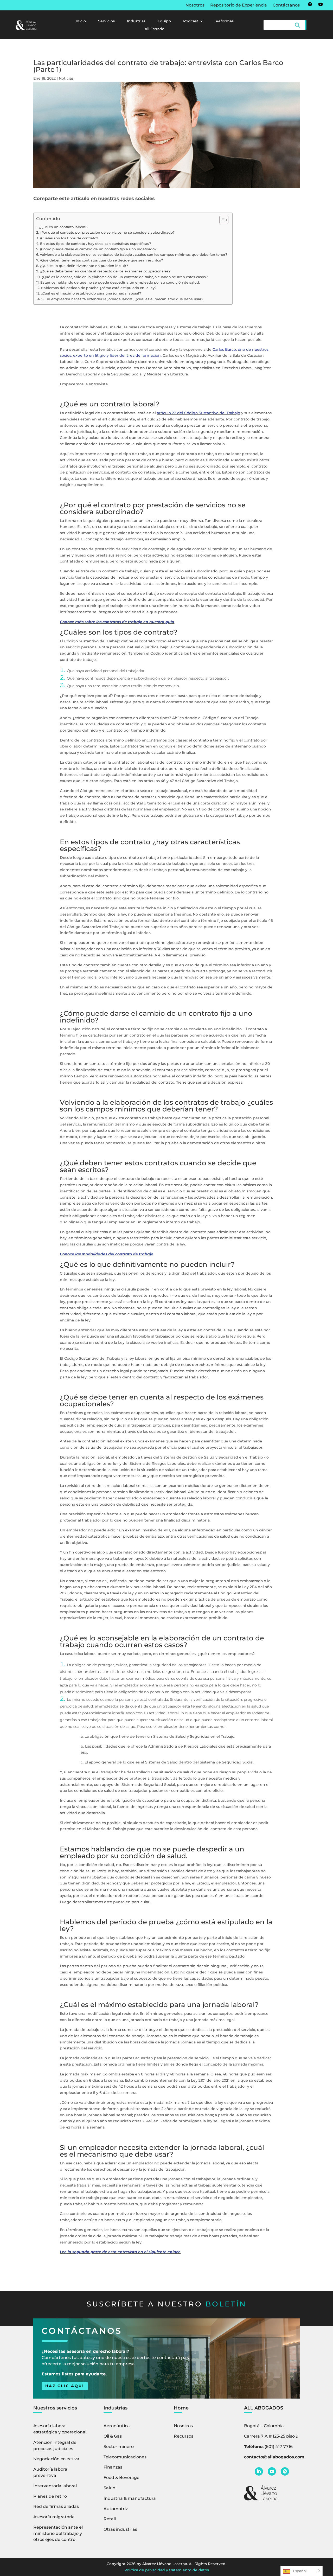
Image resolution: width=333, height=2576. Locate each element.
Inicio (81, 21)
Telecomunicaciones (125, 2457)
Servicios (106, 21)
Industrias (136, 21)
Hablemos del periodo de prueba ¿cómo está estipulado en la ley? (99, 288)
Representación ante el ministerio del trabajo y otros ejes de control (58, 2533)
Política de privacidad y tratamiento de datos (167, 2570)
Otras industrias (120, 2529)
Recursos (184, 2436)
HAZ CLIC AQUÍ (65, 2386)
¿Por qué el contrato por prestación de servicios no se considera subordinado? (107, 232)
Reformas (225, 21)
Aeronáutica (117, 2426)
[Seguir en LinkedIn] (259, 2471)
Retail (110, 2519)
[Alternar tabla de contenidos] (221, 220)
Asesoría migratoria (54, 2517)
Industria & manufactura (130, 2498)
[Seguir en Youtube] (321, 4)
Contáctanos (286, 5)
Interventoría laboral (55, 2486)
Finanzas (113, 2467)
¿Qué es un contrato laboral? (64, 227)
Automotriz (116, 2509)
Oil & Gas (113, 2436)
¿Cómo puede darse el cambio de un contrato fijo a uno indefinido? (98, 249)
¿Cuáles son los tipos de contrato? (69, 238)
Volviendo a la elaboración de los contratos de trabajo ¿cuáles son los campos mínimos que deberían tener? (133, 255)
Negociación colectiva (56, 2459)
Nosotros (195, 5)
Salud (110, 2488)
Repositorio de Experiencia (239, 5)
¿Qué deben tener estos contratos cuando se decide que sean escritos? (101, 260)
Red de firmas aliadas (56, 2506)
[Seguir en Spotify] (310, 4)
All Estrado (155, 29)
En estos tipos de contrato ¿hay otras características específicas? (95, 244)
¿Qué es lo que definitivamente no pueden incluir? (84, 266)
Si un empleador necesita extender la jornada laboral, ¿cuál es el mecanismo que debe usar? (122, 299)
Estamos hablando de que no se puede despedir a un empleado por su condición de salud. (120, 282)
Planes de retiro (50, 2496)
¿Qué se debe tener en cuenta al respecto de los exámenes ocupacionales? (105, 271)
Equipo (164, 21)
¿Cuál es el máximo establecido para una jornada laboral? (91, 293)
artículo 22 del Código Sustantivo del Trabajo (198, 413)
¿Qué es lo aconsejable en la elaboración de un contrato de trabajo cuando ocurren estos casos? (124, 277)
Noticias (66, 78)
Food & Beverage (121, 2478)
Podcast (191, 21)
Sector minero (119, 2447)
